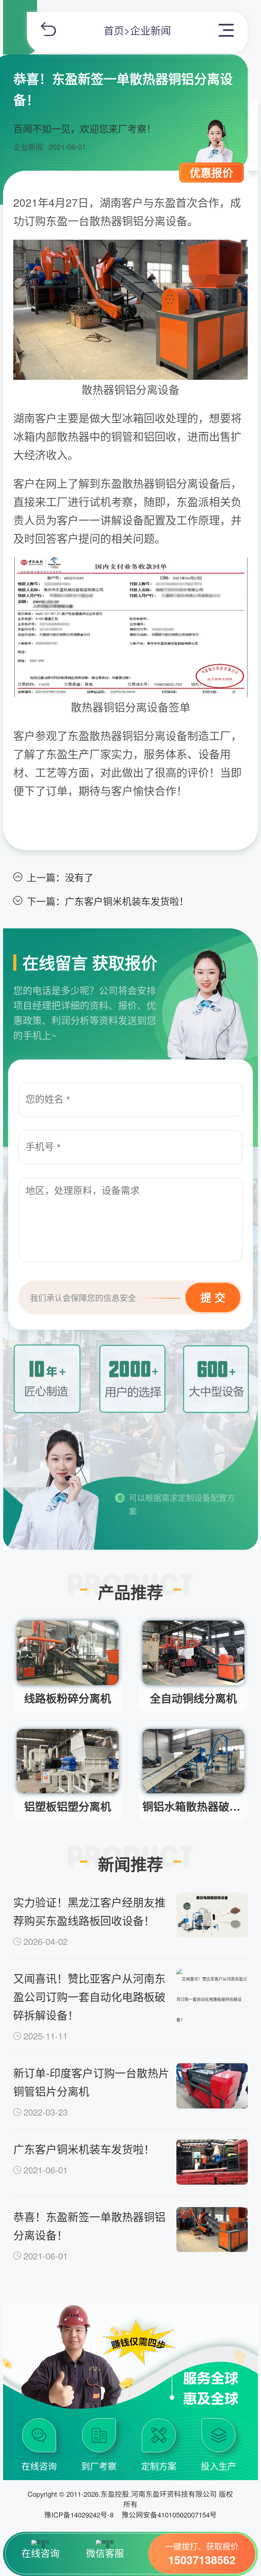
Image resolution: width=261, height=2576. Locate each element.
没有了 (79, 877)
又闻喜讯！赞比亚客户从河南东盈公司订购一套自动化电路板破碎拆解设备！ (89, 1996)
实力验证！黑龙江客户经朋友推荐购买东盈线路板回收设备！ (89, 1911)
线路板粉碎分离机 (68, 1698)
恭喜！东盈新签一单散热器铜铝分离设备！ (89, 2225)
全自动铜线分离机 (193, 1698)
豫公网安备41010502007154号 (169, 2514)
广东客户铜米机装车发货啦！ (127, 901)
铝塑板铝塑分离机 (68, 1806)
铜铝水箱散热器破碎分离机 (193, 1806)
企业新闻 (151, 30)
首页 (114, 30)
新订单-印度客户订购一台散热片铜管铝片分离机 (91, 2082)
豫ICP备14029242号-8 (79, 2514)
